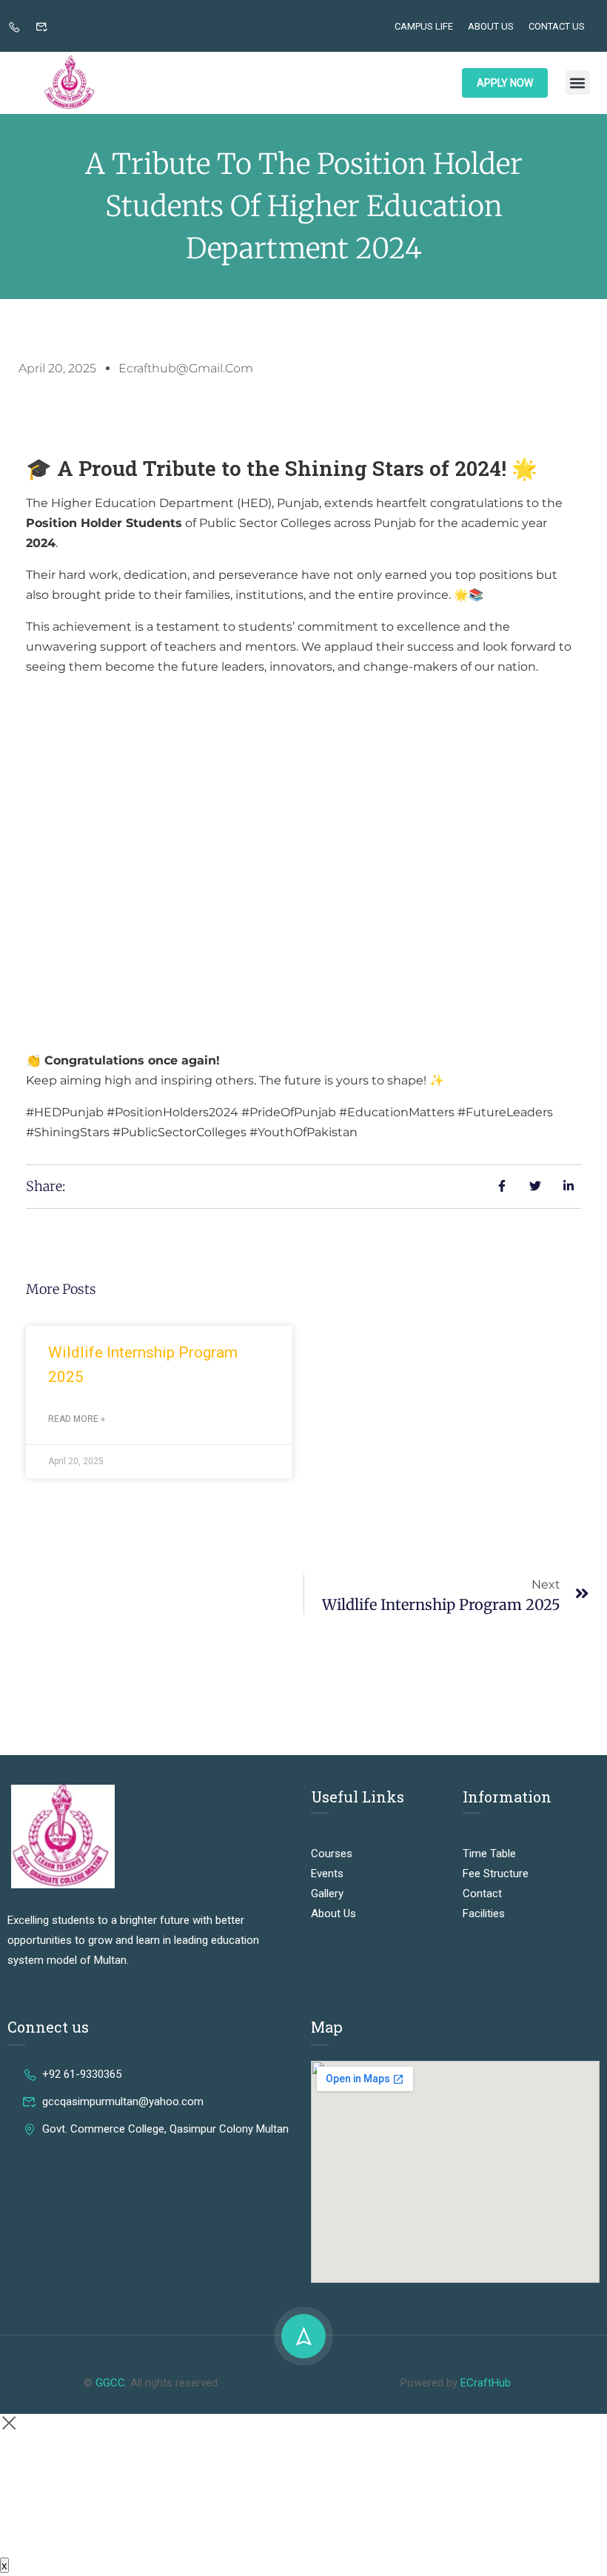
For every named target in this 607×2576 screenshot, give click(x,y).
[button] (578, 83)
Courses (332, 1854)
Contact (482, 1894)
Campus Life (424, 26)
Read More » (77, 1419)
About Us (491, 26)
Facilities (484, 1913)
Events (327, 1874)
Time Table (489, 1854)
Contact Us (557, 26)
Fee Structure (496, 1874)
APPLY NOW (505, 83)
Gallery (327, 1894)
